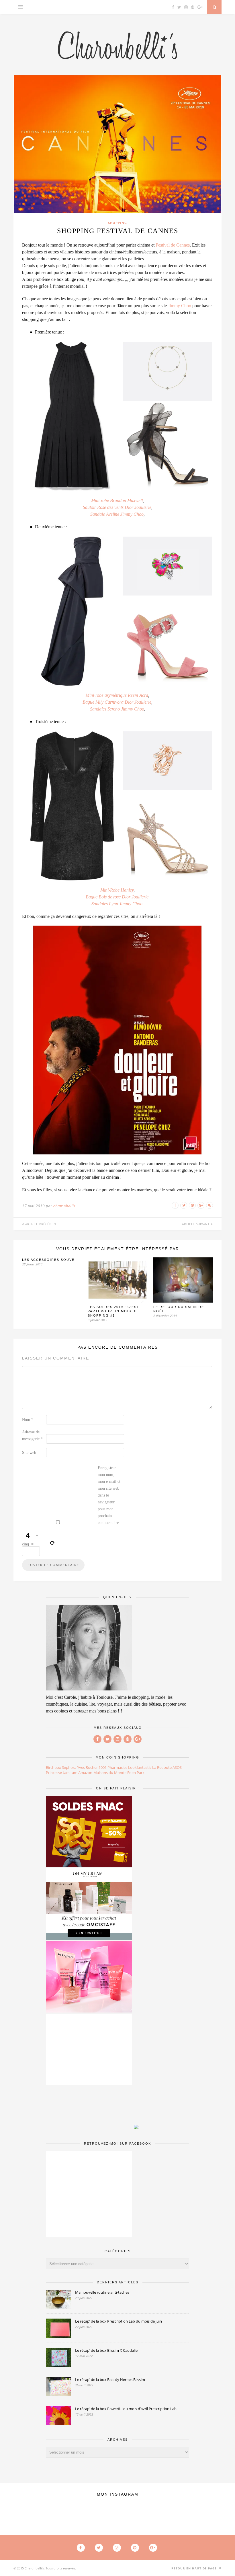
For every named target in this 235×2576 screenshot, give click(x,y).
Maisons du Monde (110, 1773)
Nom (28, 1420)
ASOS (177, 1767)
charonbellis (64, 1206)
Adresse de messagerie (32, 1435)
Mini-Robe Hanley (117, 890)
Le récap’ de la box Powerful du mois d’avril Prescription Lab (126, 2409)
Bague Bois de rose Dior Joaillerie (117, 897)
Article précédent (41, 1224)
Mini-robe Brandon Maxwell (117, 500)
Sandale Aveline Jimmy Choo (117, 514)
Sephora (69, 1767)
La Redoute (162, 1767)
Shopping (117, 223)
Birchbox (53, 1767)
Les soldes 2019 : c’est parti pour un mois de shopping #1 (113, 1311)
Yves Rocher (87, 1767)
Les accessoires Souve (48, 1260)
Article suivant (196, 1224)
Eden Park (136, 1773)
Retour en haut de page (195, 2568)
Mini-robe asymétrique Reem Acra (117, 695)
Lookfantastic (140, 1767)
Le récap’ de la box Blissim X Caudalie (106, 2350)
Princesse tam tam (62, 1773)
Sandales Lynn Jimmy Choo (117, 904)
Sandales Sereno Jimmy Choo (117, 709)
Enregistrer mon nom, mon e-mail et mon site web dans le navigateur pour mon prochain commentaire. (109, 1495)
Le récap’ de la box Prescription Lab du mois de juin (119, 2321)
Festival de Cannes (173, 245)
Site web (29, 1453)
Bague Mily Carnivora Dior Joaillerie (117, 702)
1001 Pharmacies (113, 1767)
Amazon (85, 1773)
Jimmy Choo (180, 306)
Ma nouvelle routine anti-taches (102, 2292)
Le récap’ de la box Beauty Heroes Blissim (110, 2379)
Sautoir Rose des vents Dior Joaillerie (117, 507)
